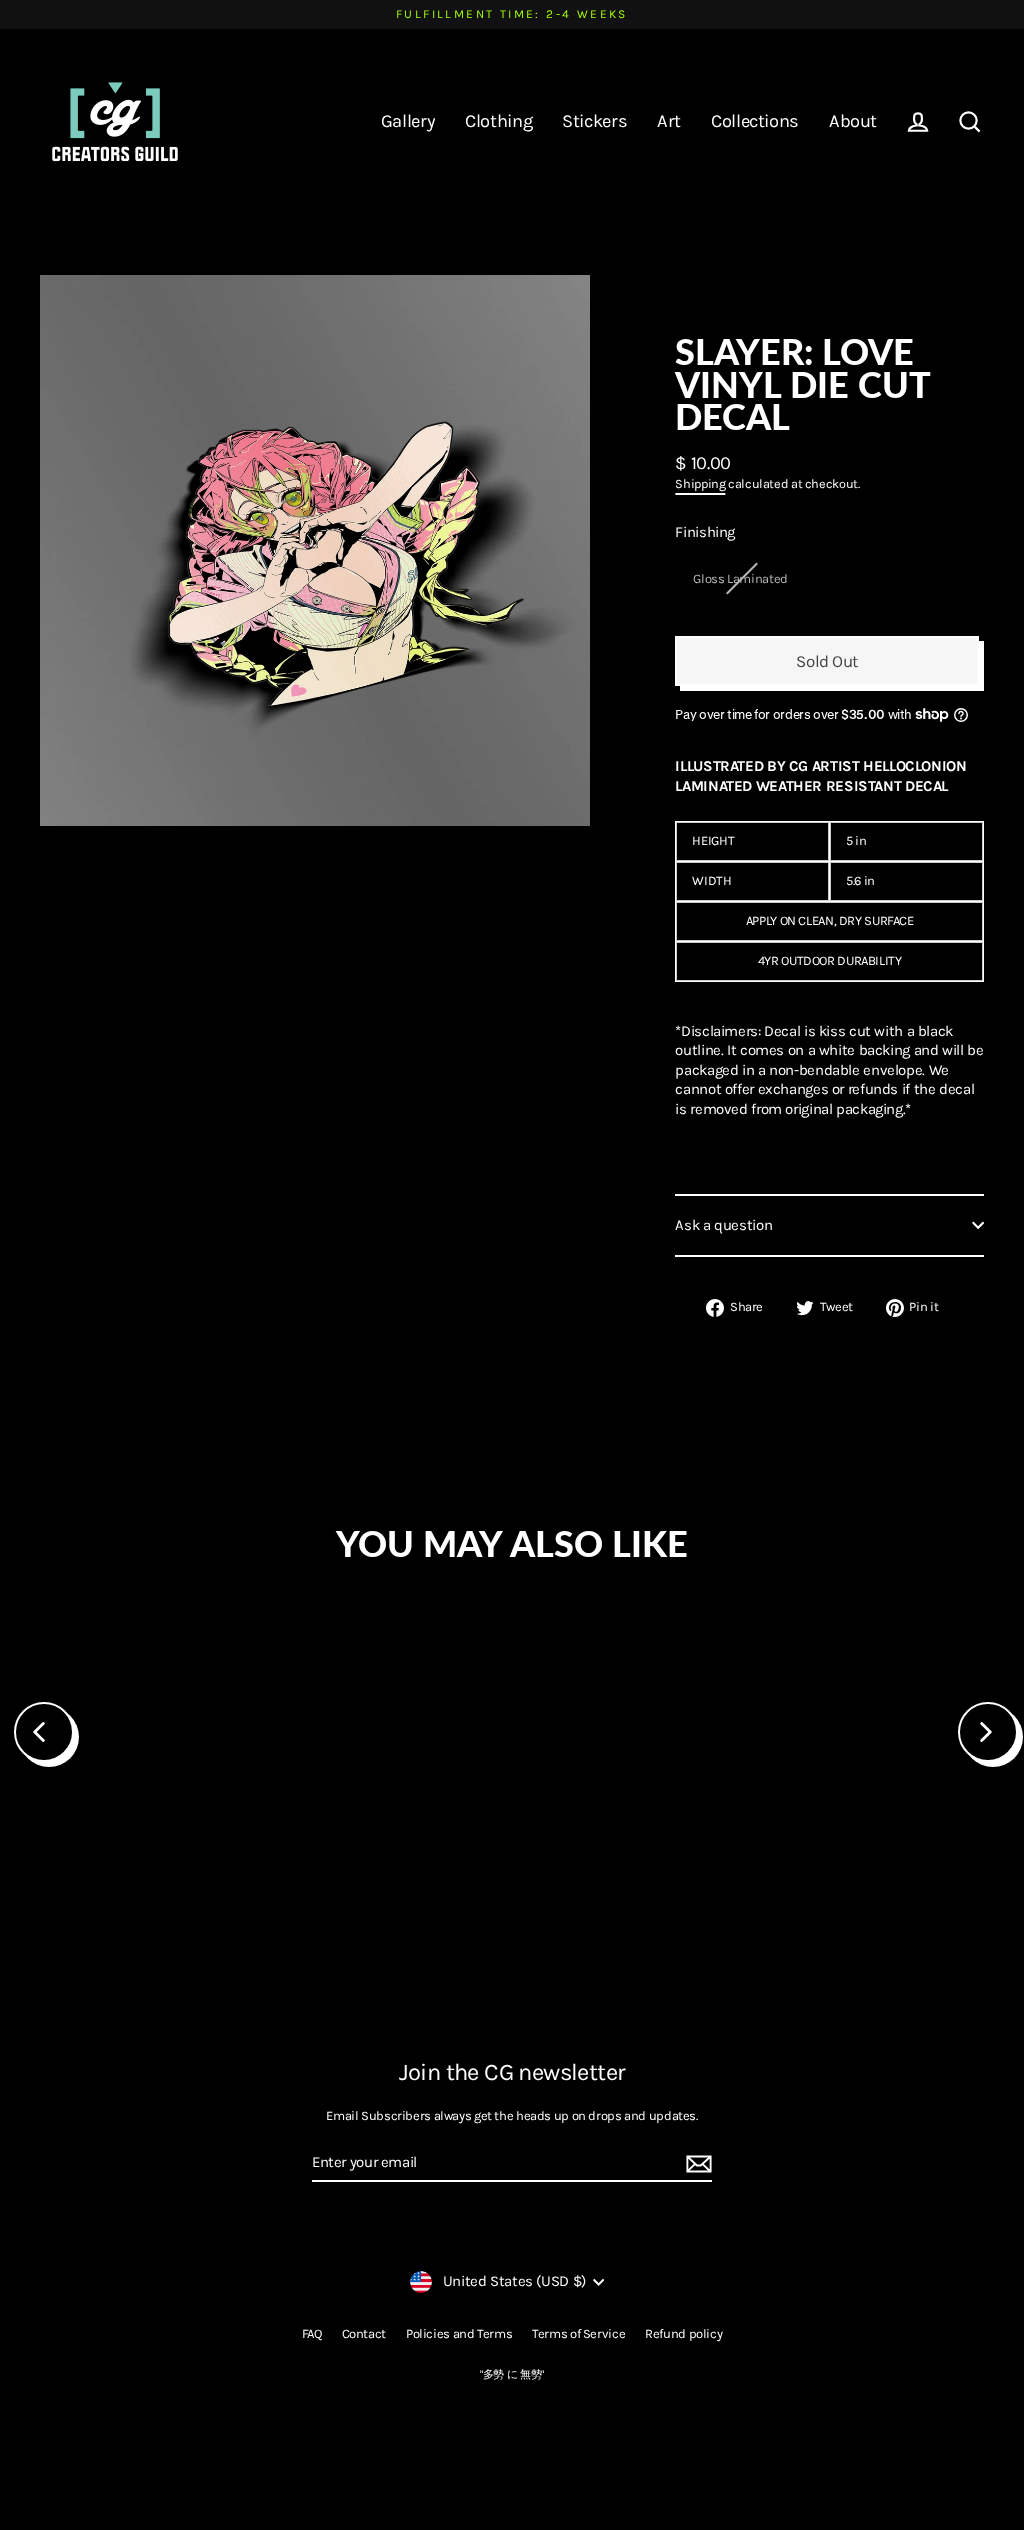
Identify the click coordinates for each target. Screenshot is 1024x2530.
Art (669, 121)
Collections (755, 121)
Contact (364, 2333)
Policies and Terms (459, 2333)
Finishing (705, 532)
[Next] (988, 1732)
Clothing (498, 121)
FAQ (312, 2333)
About (853, 121)
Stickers (594, 121)
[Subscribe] (696, 2164)
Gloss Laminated (740, 578)
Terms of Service (578, 2333)
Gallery (408, 121)
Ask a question (723, 1225)
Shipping (700, 483)
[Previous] (44, 1732)
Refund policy (683, 2333)
